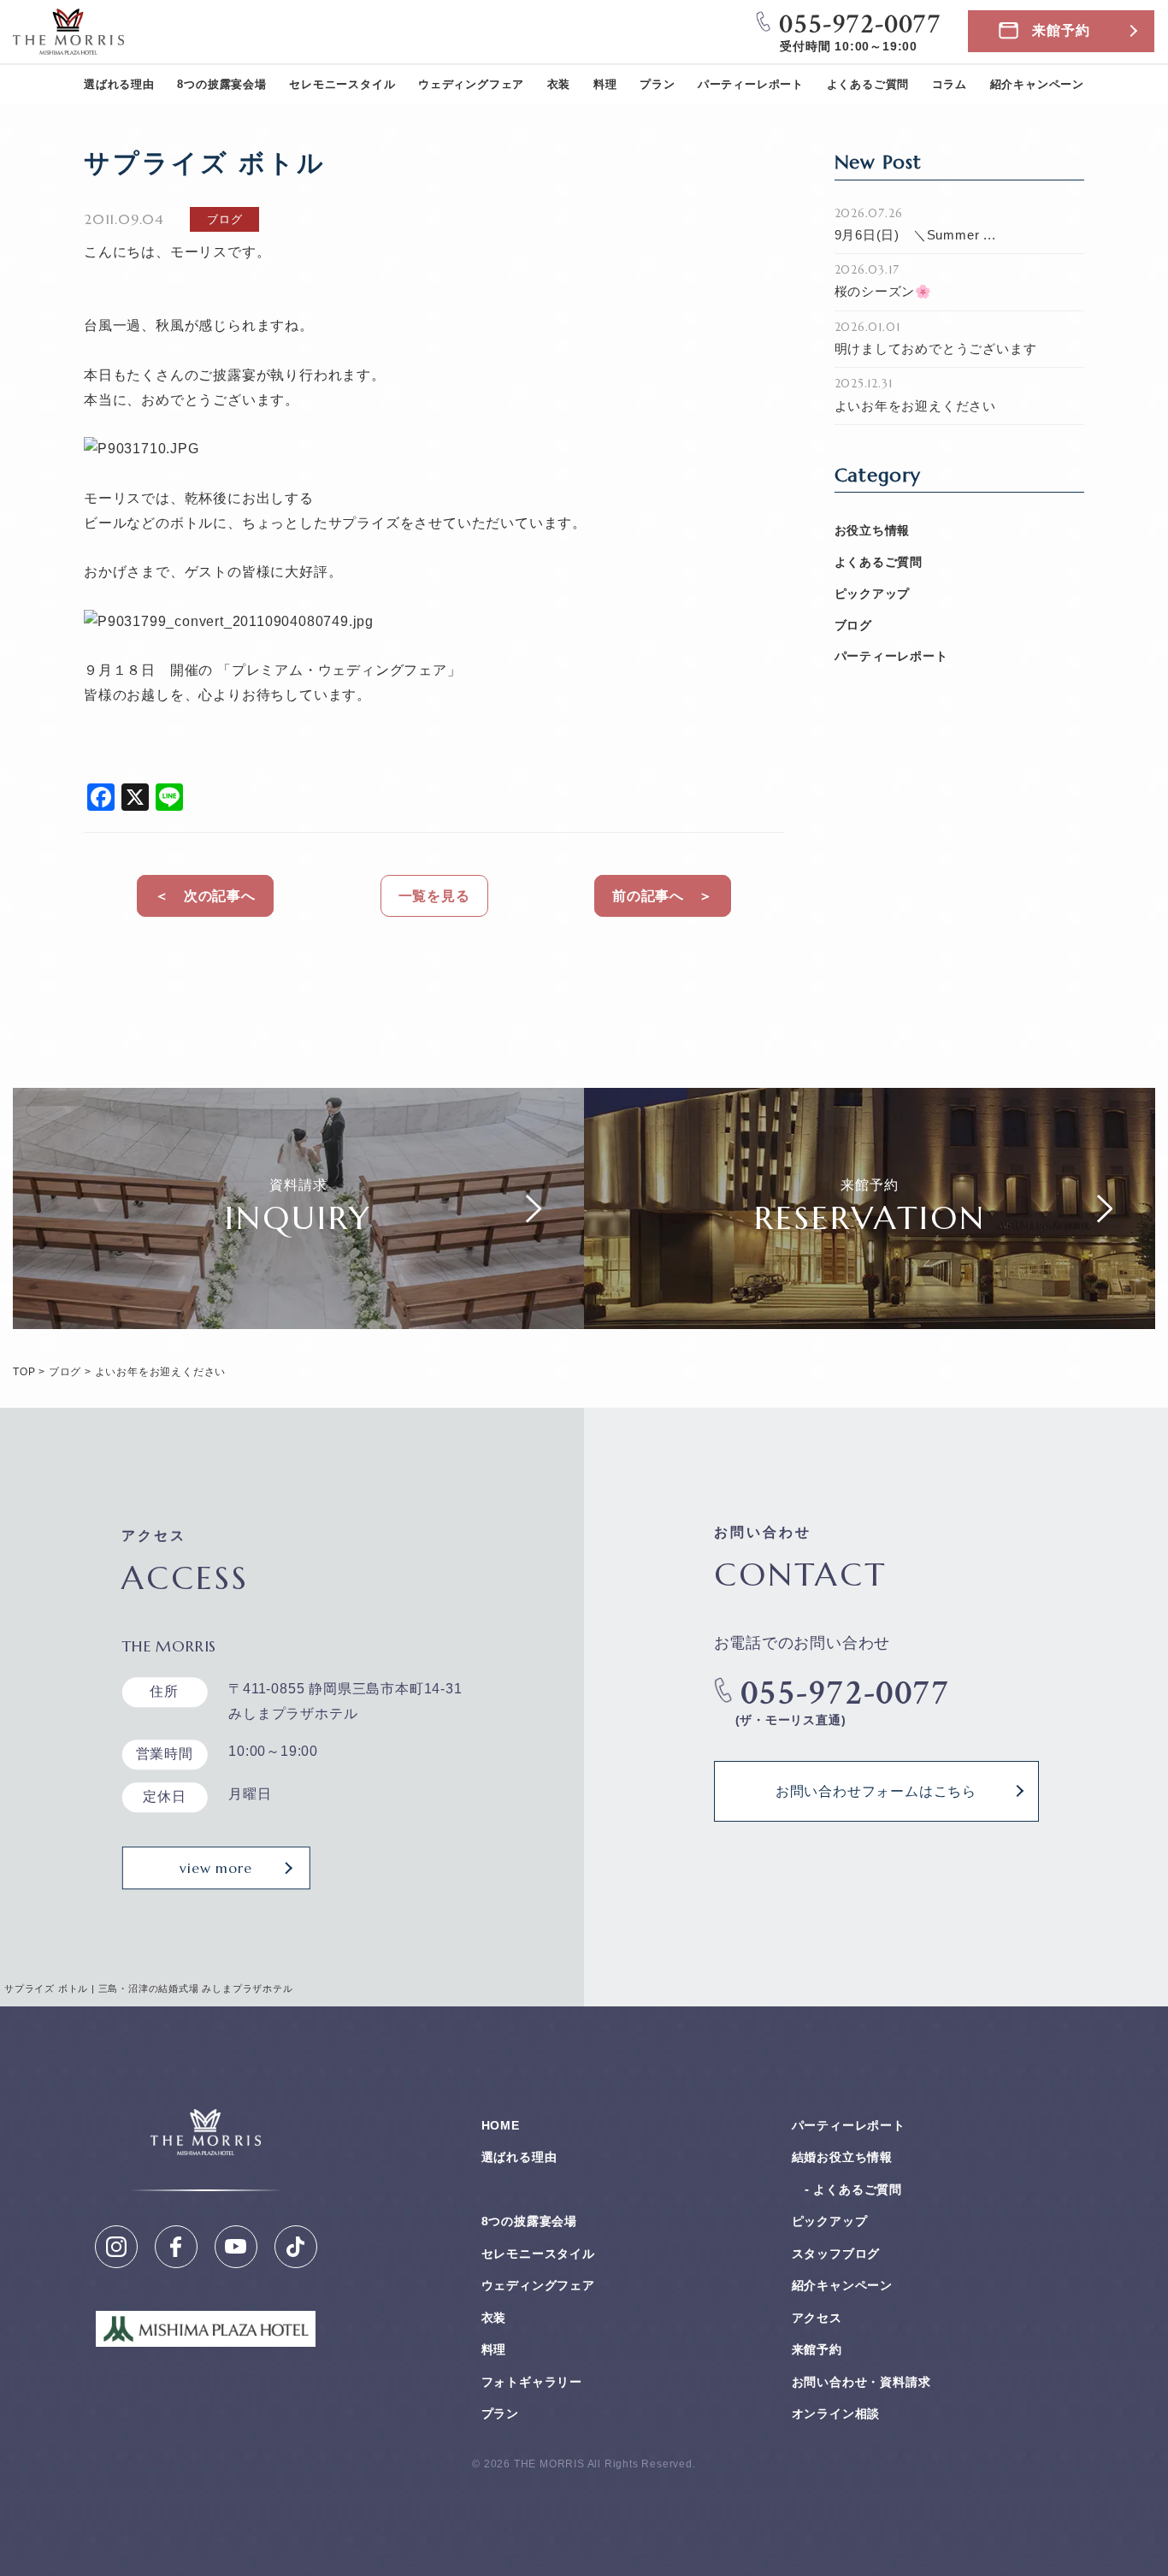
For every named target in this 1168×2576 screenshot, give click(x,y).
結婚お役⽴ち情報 (842, 2157)
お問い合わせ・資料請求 (861, 2382)
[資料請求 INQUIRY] (298, 1316)
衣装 (559, 84)
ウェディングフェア (471, 84)
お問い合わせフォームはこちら (876, 1791)
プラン (657, 84)
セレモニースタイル (342, 84)
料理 (605, 84)
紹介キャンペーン (1037, 84)
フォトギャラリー (532, 2382)
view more (215, 1868)
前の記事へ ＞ (663, 896)
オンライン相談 (836, 2414)
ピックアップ (873, 594)
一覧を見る (434, 896)
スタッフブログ (836, 2254)
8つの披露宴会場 (221, 84)
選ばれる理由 (119, 84)
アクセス (817, 2318)
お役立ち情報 (873, 530)
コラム (950, 84)
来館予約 (1061, 30)
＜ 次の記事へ (205, 896)
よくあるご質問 (868, 84)
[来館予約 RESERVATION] (870, 1316)
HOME (501, 2125)
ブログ (853, 625)
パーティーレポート (751, 84)
